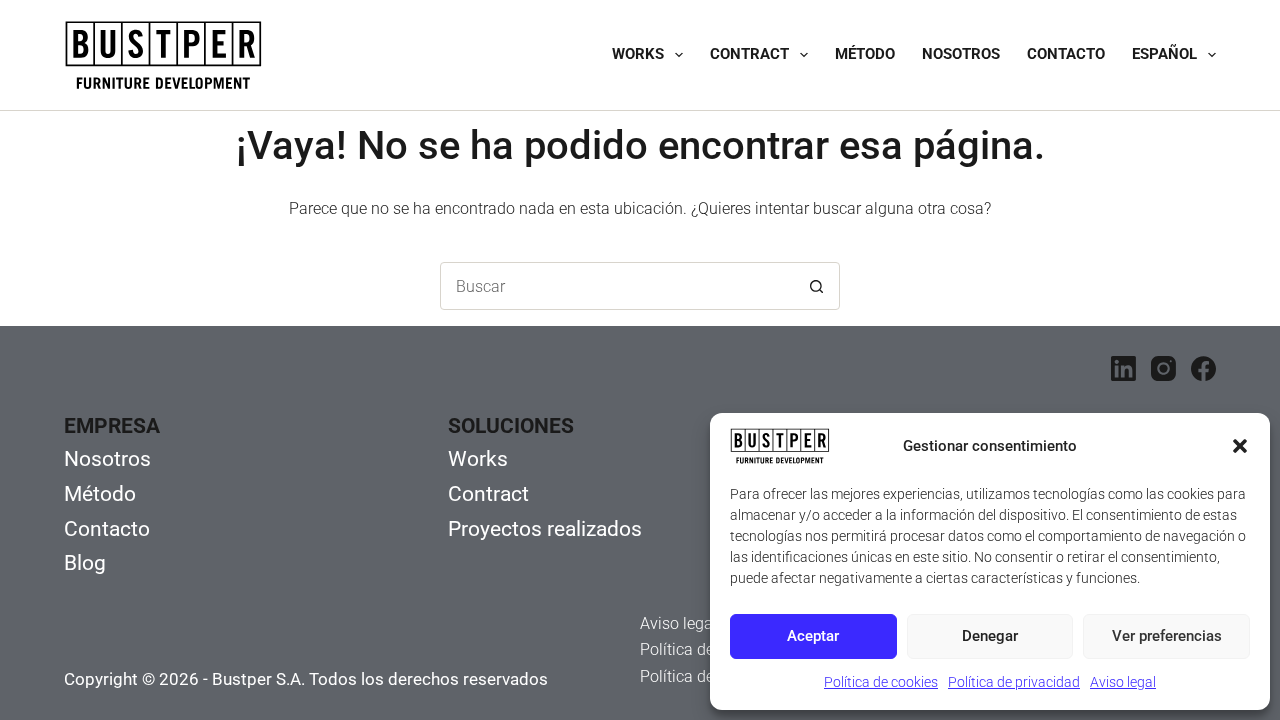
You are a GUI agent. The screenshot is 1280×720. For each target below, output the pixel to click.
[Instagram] (1163, 368)
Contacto (1066, 54)
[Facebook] (1203, 368)
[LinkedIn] (1123, 368)
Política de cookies (881, 682)
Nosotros (961, 54)
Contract (749, 54)
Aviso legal (1123, 682)
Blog (85, 563)
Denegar (990, 636)
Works (638, 54)
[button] (1240, 446)
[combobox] (617, 286)
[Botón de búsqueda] (816, 286)
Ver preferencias (1167, 636)
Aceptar (813, 636)
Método (865, 54)
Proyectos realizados (545, 529)
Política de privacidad (1014, 682)
